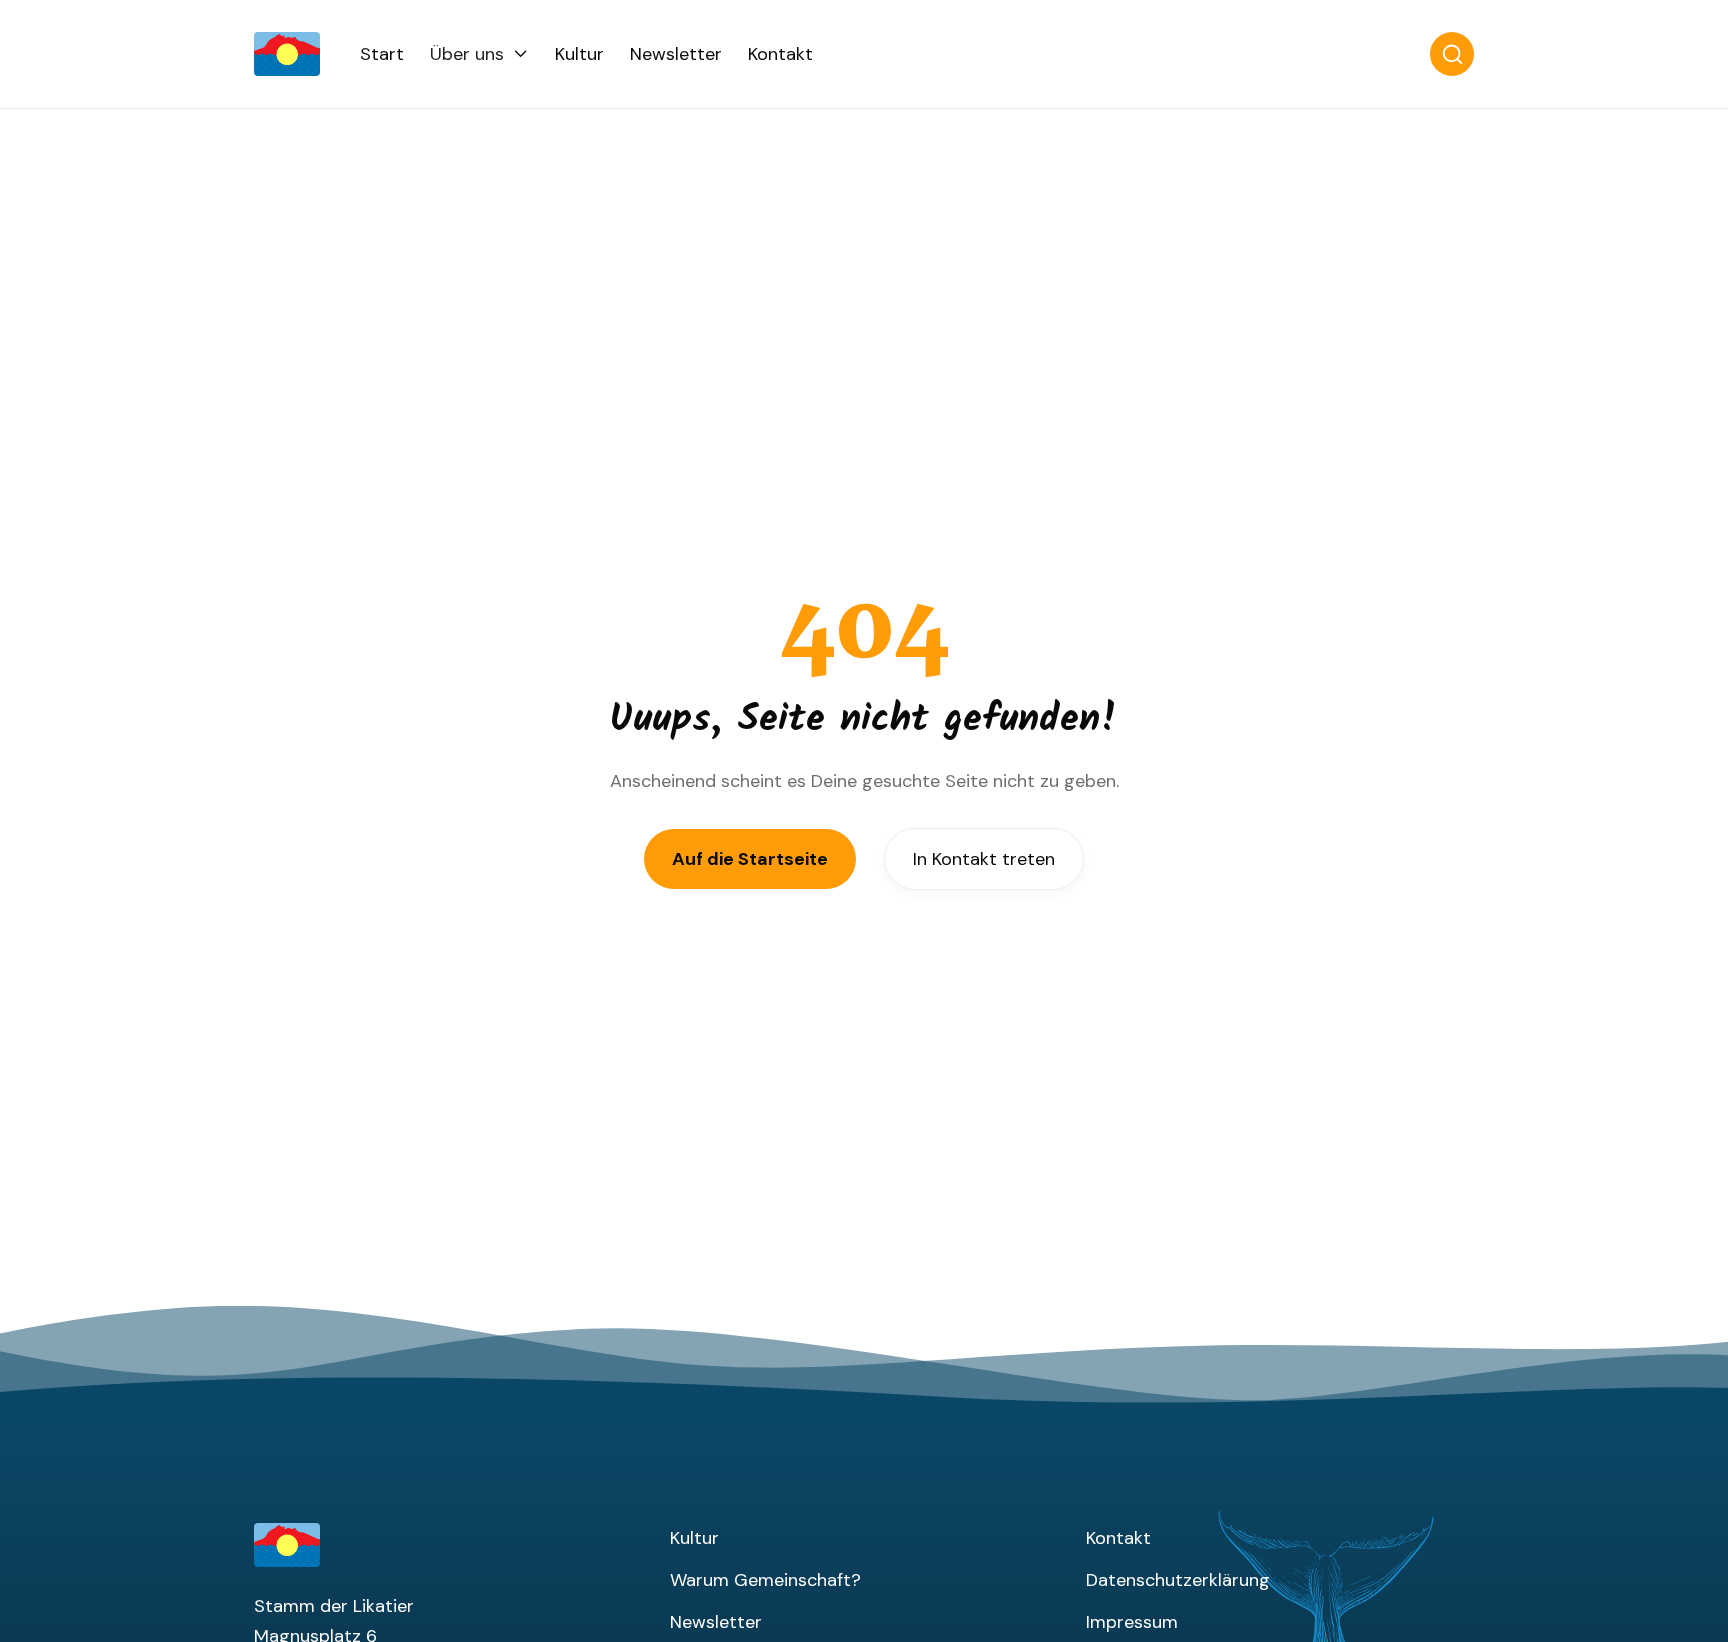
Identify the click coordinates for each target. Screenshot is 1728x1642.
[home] (307, 54)
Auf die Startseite (750, 859)
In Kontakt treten (984, 859)
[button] (479, 54)
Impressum (1132, 1622)
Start (382, 54)
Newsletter (676, 54)
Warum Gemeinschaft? (765, 1580)
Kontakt (780, 54)
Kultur (579, 54)
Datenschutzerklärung (1178, 1580)
